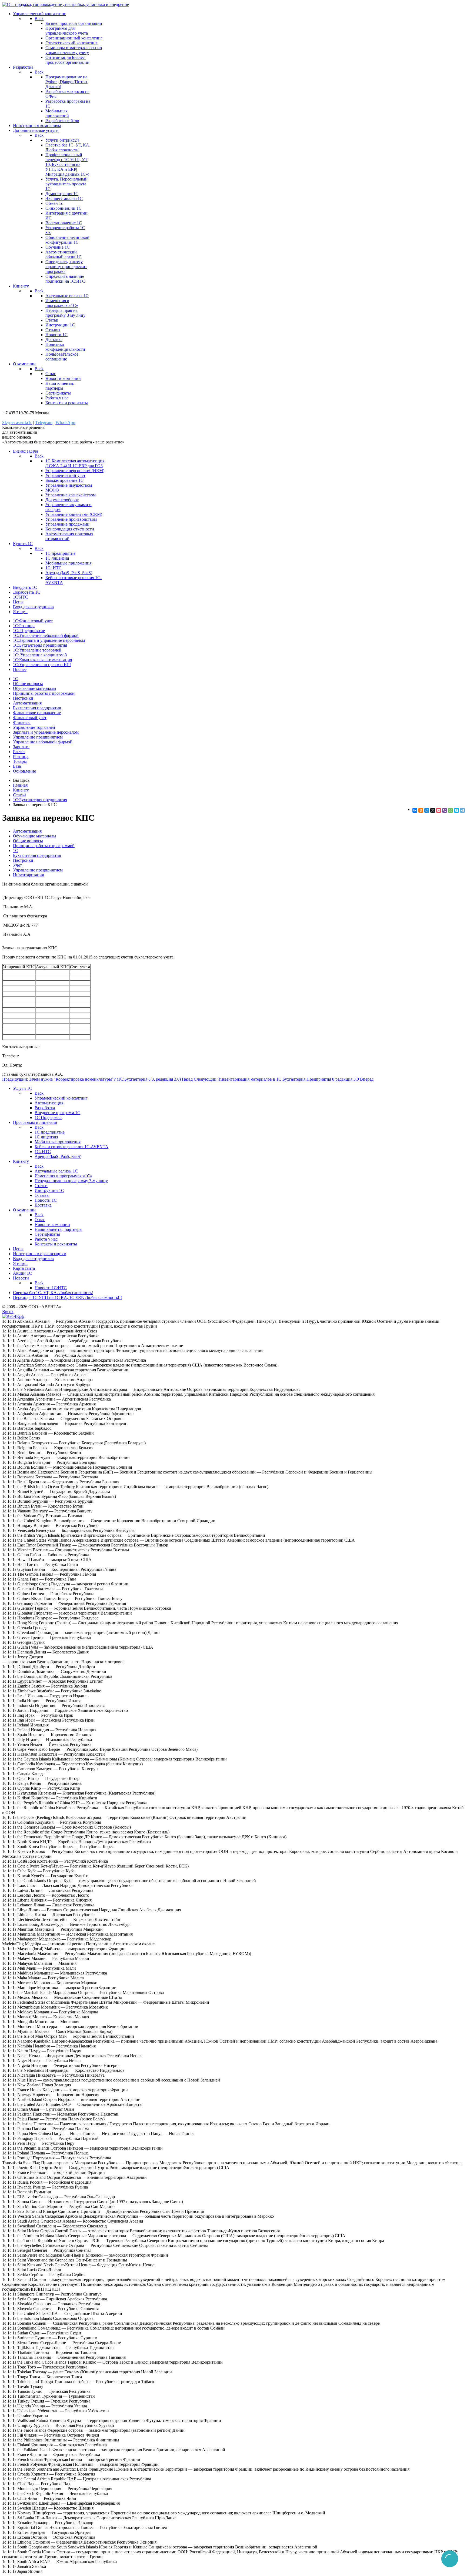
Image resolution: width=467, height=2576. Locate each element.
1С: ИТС (54, 568)
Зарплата (21, 747)
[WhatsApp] (451, 810)
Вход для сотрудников (33, 607)
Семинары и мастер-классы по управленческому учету (74, 50)
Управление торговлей (34, 727)
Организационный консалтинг (74, 38)
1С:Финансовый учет (33, 621)
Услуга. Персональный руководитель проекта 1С (66, 184)
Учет (17, 865)
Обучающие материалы (35, 688)
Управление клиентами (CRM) (74, 514)
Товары (20, 761)
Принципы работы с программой (44, 693)
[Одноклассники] (421, 810)
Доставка (54, 340)
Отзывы (53, 330)
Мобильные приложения (68, 563)
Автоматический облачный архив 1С (64, 254)
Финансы (22, 722)
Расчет (19, 752)
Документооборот (62, 500)
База (17, 766)
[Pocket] (439, 810)
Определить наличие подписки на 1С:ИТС (65, 279)
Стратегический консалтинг (71, 43)
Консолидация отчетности (70, 529)
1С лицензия (57, 558)
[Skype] (456, 810)
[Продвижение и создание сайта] (13, 1316)
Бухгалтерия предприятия (37, 708)
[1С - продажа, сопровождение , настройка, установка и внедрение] (66, 4)
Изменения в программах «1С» (62, 303)
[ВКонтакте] (415, 810)
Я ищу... (20, 612)
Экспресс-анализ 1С (64, 198)
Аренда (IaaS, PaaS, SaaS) (69, 573)
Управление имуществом (69, 485)
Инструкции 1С (60, 325)
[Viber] (445, 810)
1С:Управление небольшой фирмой (46, 635)
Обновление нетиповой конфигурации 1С (67, 240)
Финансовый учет (30, 718)
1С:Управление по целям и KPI (42, 665)
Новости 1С (56, 335)
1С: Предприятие (29, 631)
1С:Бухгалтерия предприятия (40, 645)
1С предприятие (60, 553)
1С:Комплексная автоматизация (42, 660)
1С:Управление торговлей (37, 650)
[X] (433, 810)
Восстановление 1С (64, 223)
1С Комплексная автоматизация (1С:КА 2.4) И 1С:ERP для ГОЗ (75, 463)
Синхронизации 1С (64, 208)
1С (16, 679)
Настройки (23, 698)
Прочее (20, 669)
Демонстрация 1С (62, 194)
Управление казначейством (71, 495)
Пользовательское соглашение (62, 357)
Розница (21, 756)
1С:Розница (24, 626)
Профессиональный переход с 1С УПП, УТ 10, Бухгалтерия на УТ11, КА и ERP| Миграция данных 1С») (67, 164)
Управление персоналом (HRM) (75, 471)
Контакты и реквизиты (67, 403)
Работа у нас (57, 398)
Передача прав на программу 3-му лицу (65, 313)
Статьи (52, 320)
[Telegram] (462, 810)
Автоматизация (27, 703)
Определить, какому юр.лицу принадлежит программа (66, 267)
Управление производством (71, 519)
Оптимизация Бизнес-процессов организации (67, 60)
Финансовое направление (37, 713)
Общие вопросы (28, 684)
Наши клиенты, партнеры (60, 386)
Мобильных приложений (57, 113)
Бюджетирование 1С (64, 480)
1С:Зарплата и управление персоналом (49, 640)
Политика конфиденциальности (65, 347)
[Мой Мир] (427, 810)
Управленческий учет (65, 475)
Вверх (8, 1312)
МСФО (52, 490)
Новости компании (63, 378)
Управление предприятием (38, 737)
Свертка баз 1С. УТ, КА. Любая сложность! (68, 147)
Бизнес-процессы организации (74, 23)
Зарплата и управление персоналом (46, 732)
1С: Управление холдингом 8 (40, 655)
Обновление (24, 771)
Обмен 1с (54, 203)
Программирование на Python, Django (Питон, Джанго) (67, 82)
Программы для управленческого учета (67, 31)
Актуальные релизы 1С (67, 296)
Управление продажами (67, 524)
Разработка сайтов (62, 121)
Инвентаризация (28, 875)
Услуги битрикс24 (62, 140)
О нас (51, 374)
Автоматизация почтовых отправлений (69, 536)
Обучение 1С (58, 247)
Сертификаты (58, 393)
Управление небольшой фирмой (43, 742)
